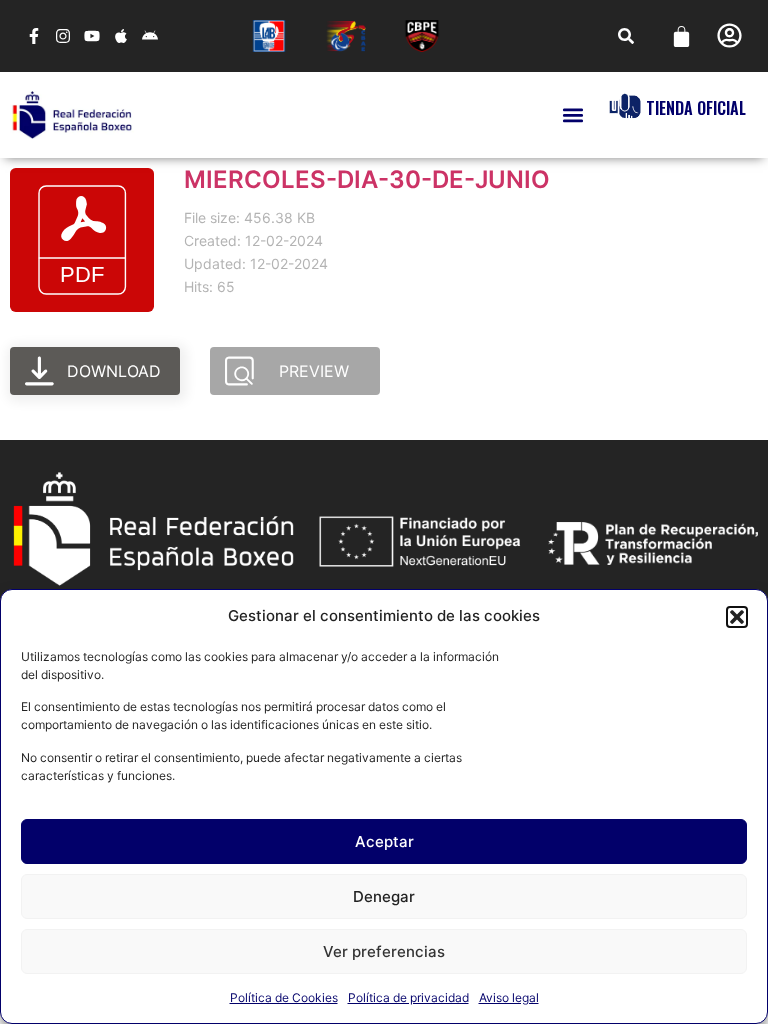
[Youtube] (92, 36)
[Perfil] (729, 35)
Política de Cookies (284, 997)
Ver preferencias (384, 951)
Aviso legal (509, 997)
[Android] (149, 36)
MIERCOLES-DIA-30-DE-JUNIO (367, 179)
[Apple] (120, 36)
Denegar (384, 896)
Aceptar (384, 841)
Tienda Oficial (696, 108)
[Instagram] (63, 36)
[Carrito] (681, 36)
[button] (737, 617)
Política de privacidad (408, 997)
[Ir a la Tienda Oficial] (625, 106)
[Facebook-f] (34, 36)
